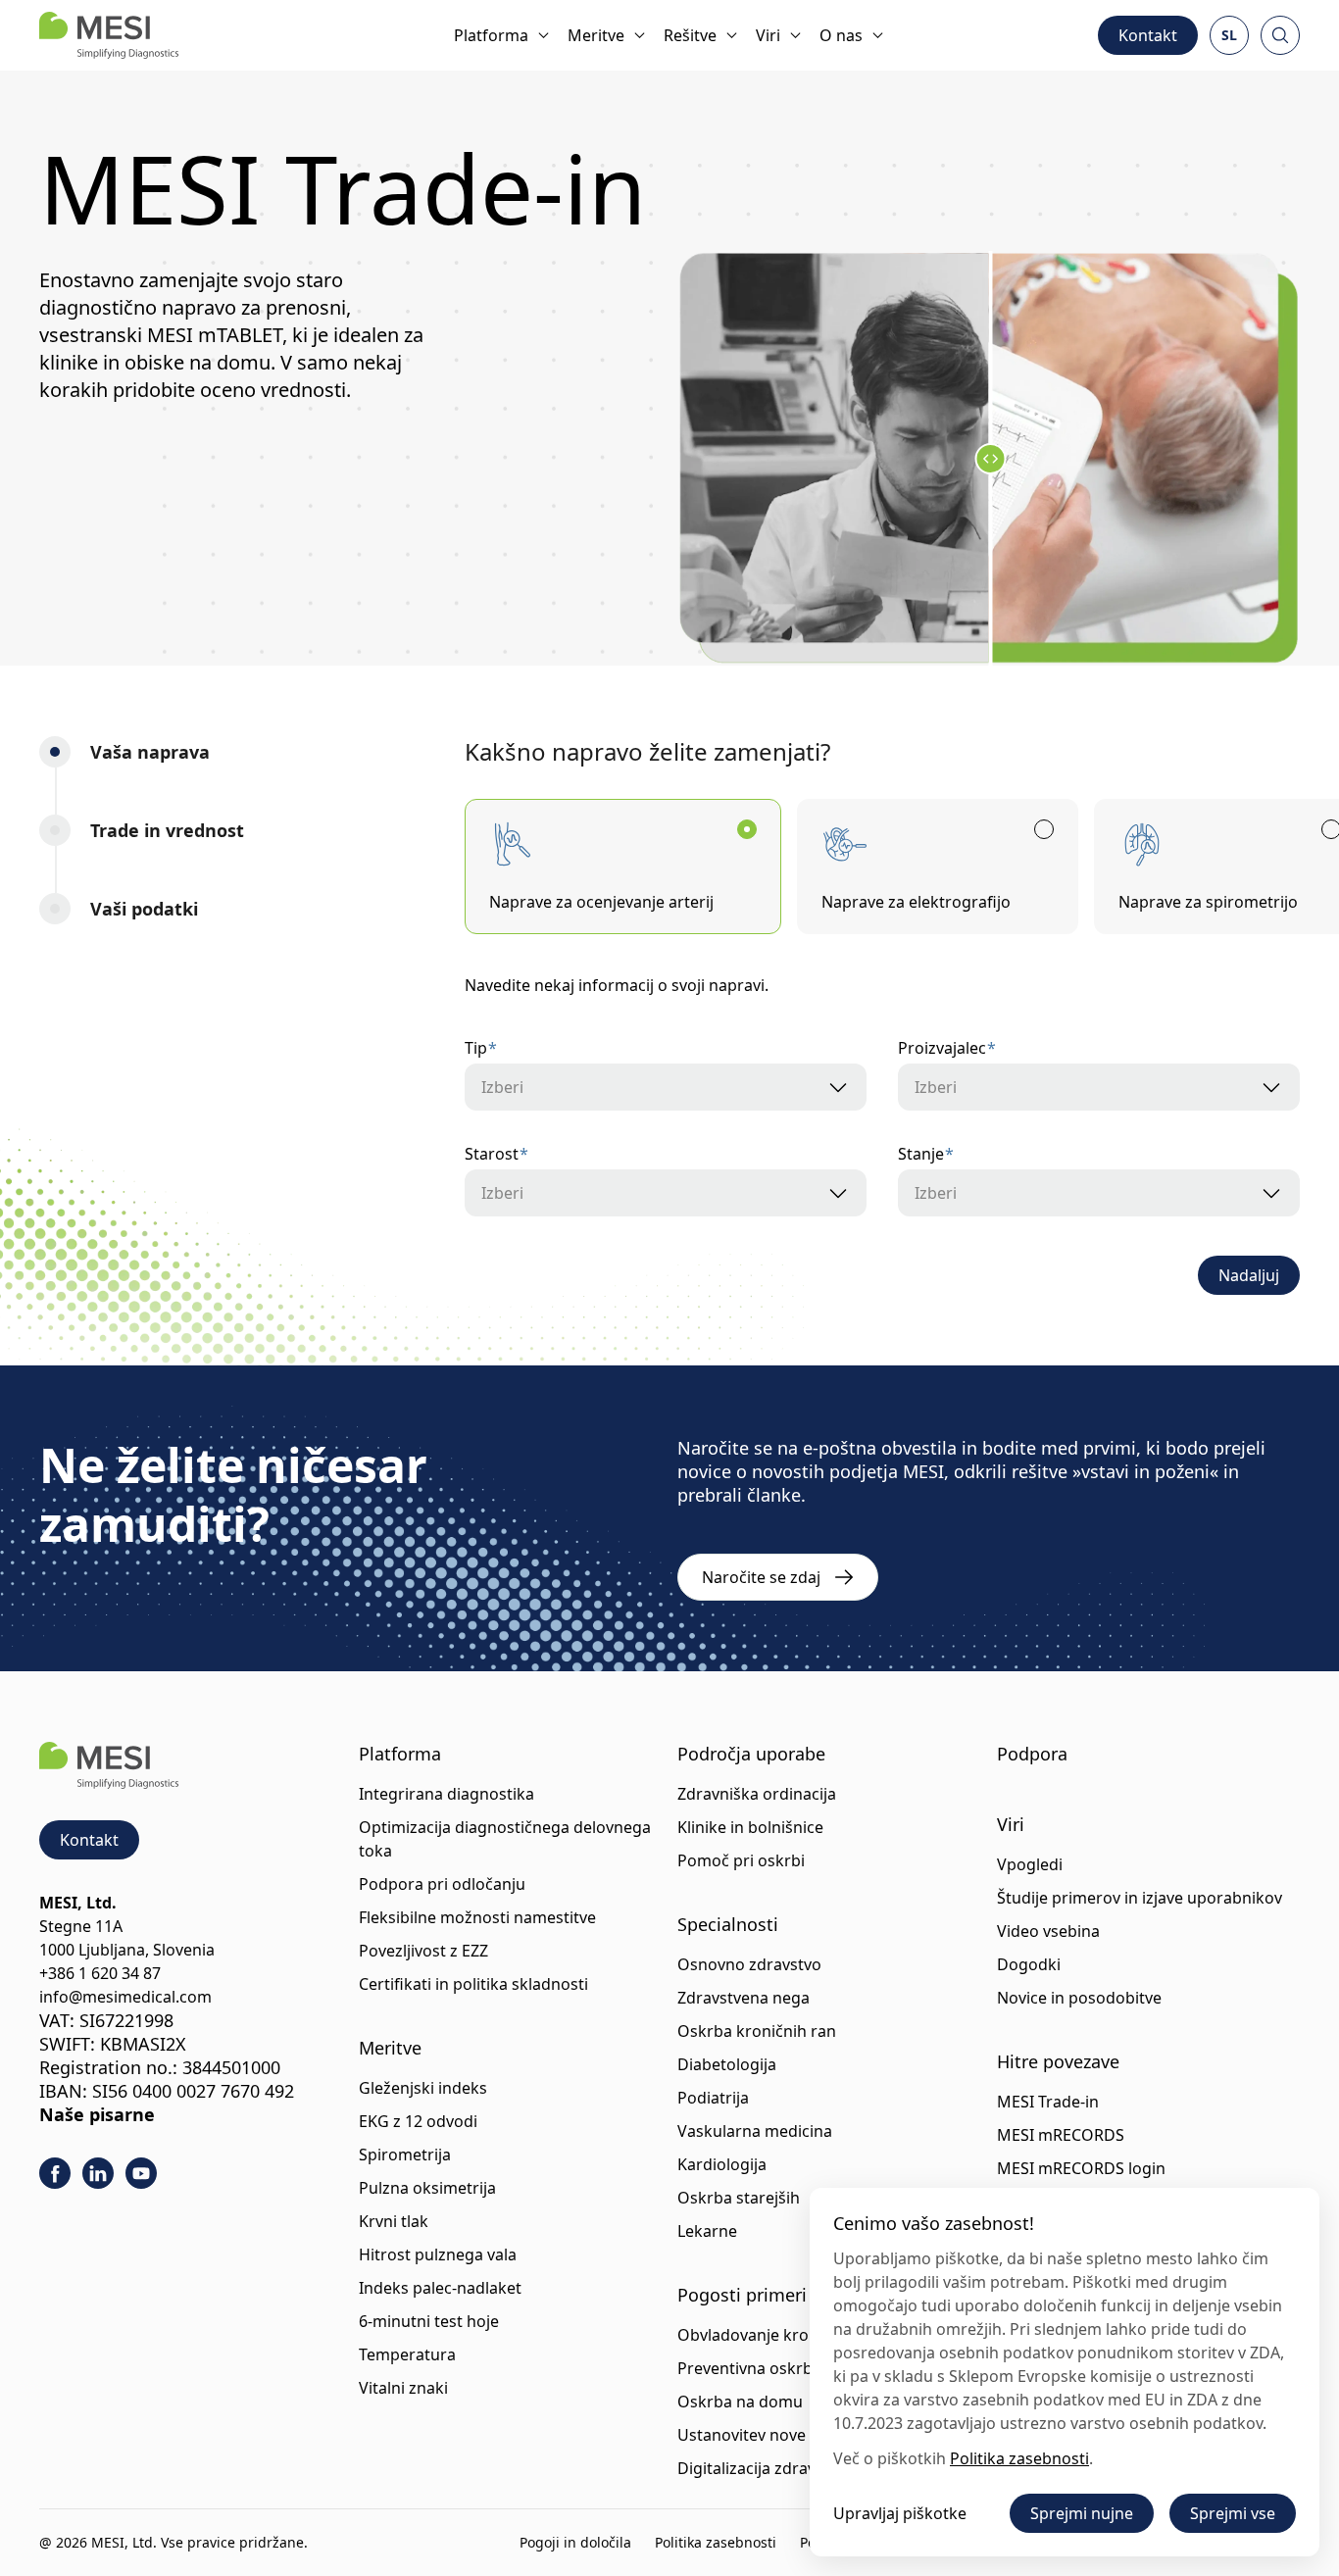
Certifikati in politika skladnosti (473, 1984)
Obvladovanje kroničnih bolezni (794, 2335)
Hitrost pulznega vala (438, 2254)
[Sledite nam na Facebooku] (55, 2173)
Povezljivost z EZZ (423, 1951)
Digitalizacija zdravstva (762, 2468)
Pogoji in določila (575, 2542)
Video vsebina (1048, 1931)
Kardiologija (722, 2164)
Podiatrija (713, 2098)
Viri (768, 35)
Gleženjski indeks (423, 2088)
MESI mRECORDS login (1081, 2168)
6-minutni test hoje (429, 2321)
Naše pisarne (97, 2114)
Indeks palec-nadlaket (440, 2288)
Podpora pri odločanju (442, 1884)
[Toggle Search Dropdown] (1280, 35)
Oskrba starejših (739, 2198)
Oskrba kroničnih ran (757, 2031)
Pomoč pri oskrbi (741, 1860)
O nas (841, 35)
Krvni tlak (394, 2221)
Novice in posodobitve (1079, 1998)
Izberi (502, 1087)
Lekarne (707, 2231)
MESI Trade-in (1048, 2102)
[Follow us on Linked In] (98, 2173)
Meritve (596, 35)
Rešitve (690, 35)
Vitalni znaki (403, 2388)
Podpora (1032, 1754)
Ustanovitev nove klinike (768, 2435)
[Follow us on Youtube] (141, 2173)
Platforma (491, 35)
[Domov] (109, 35)
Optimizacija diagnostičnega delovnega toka (505, 1839)
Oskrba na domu (740, 2402)
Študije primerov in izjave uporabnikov (1140, 1898)
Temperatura (407, 2354)
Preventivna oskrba (749, 2368)
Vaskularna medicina (755, 2131)
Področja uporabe (751, 1754)
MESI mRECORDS (1061, 2135)
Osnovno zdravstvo (749, 1964)
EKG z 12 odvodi (418, 2121)
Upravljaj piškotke (900, 2513)
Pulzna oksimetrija (427, 2188)
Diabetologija (727, 2064)
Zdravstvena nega (744, 1998)
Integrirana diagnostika (446, 1794)
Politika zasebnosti (716, 2542)
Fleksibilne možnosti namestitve (477, 1917)
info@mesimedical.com (125, 1997)
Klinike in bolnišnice (750, 1827)
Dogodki (1029, 1964)
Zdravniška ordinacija (757, 1794)
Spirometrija (405, 2155)
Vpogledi (1030, 1864)
